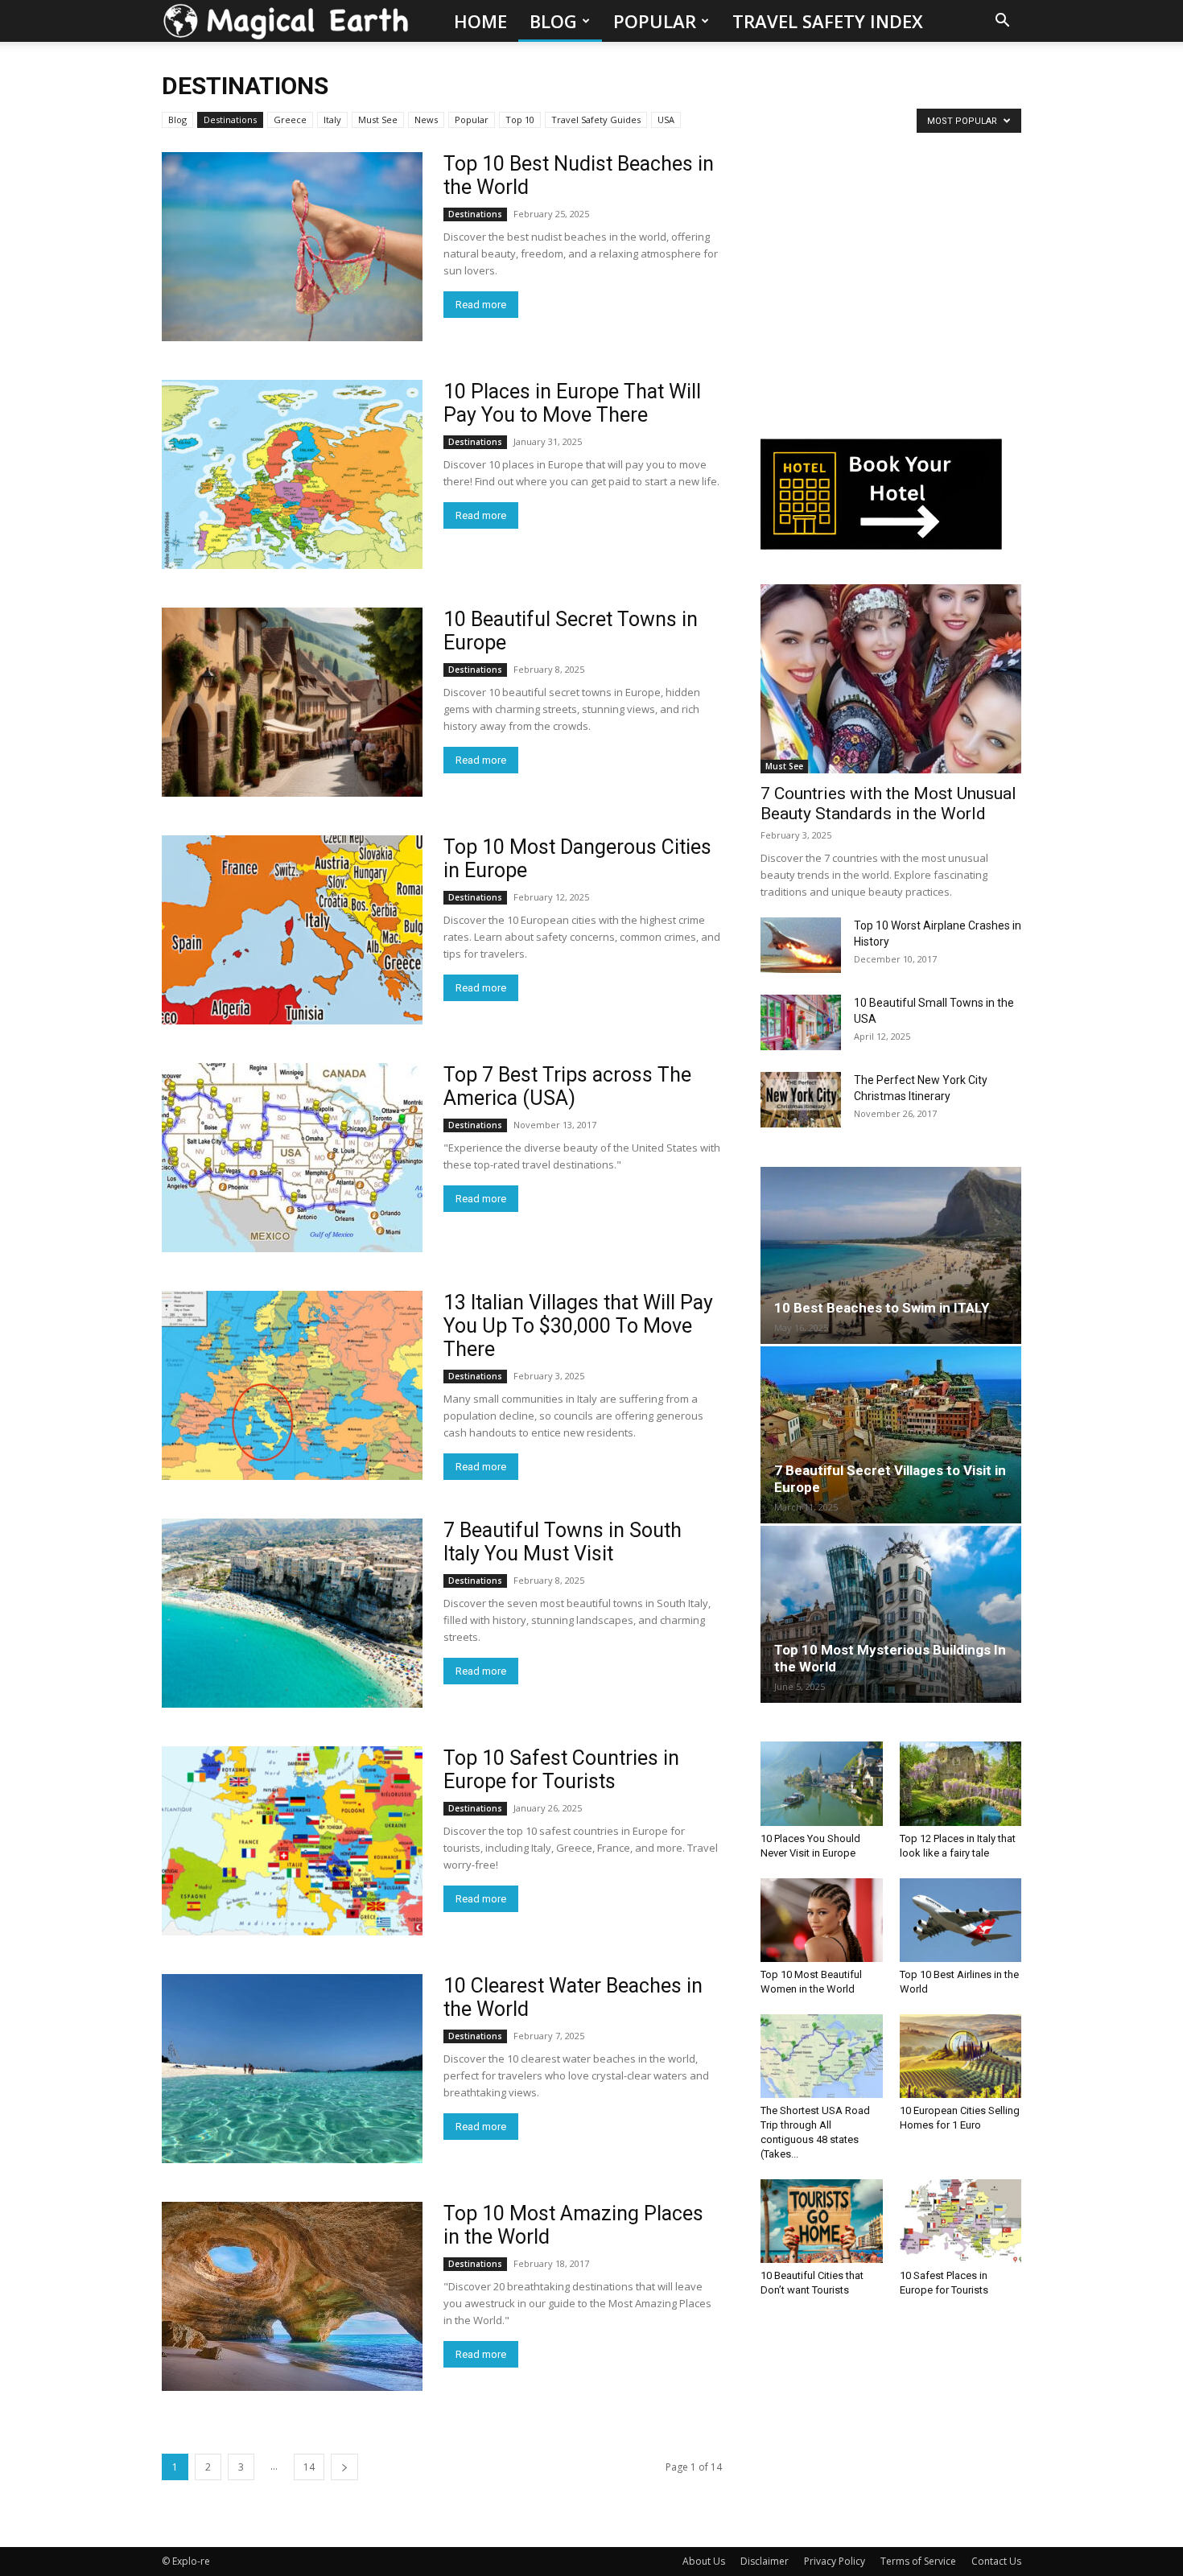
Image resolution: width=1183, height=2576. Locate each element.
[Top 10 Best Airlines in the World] (961, 1920)
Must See (378, 120)
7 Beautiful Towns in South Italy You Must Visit (563, 1542)
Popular (655, 21)
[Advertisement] (881, 286)
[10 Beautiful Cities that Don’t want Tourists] (822, 2221)
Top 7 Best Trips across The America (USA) (567, 1086)
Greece (290, 120)
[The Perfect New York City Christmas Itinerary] (801, 1100)
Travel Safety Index (828, 21)
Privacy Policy (835, 2561)
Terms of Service (918, 2561)
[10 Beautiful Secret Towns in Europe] (292, 702)
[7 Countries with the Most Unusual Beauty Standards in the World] (891, 679)
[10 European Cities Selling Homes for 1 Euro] (961, 2056)
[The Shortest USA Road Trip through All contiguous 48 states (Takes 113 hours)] (822, 2056)
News (426, 120)
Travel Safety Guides (596, 120)
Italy (332, 120)
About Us (704, 2561)
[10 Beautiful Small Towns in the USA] (801, 1022)
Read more (481, 305)
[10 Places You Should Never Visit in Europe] (822, 1783)
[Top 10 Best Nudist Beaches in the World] (292, 247)
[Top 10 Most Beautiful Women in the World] (822, 1920)
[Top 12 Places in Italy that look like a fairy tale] (961, 1783)
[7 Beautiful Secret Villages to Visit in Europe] (891, 1435)
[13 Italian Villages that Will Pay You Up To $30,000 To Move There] (292, 1385)
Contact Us (996, 2561)
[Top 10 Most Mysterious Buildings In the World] (891, 1614)
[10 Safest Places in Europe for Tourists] (961, 2221)
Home (480, 21)
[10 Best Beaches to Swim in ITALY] (891, 1255)
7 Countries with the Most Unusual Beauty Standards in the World (888, 804)
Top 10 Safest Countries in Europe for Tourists (561, 1770)
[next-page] (344, 2467)
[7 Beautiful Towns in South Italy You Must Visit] (292, 1613)
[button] (1002, 22)
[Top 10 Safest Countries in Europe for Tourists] (292, 1841)
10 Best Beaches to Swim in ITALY (882, 1308)
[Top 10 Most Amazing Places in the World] (292, 2296)
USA (666, 120)
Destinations (230, 120)
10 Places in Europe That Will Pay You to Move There (572, 403)
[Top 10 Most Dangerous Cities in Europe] (292, 930)
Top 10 (520, 120)
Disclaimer (765, 2561)
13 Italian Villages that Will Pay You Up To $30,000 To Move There (578, 1326)
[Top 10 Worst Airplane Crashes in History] (801, 945)
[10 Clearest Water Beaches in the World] (292, 2069)
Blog (553, 21)
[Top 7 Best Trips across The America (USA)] (292, 1158)
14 (309, 2467)
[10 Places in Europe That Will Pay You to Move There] (292, 474)
